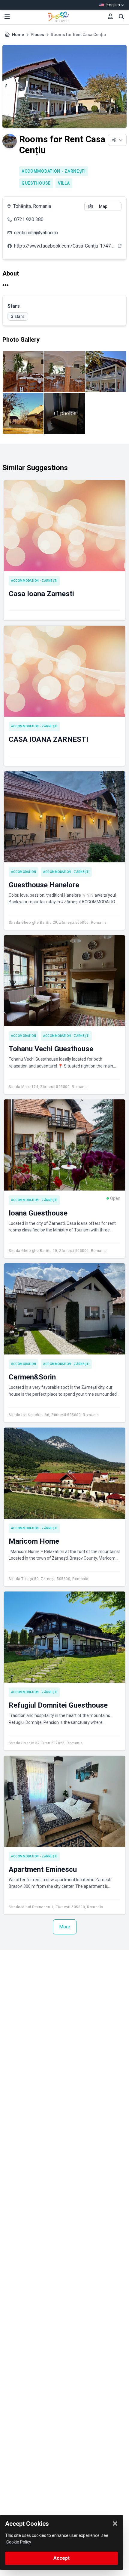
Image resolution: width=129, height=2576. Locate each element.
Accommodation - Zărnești (54, 171)
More (65, 1927)
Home (18, 35)
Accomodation (24, 872)
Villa (64, 183)
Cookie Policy (19, 2542)
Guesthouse (36, 183)
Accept (61, 2558)
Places (37, 35)
